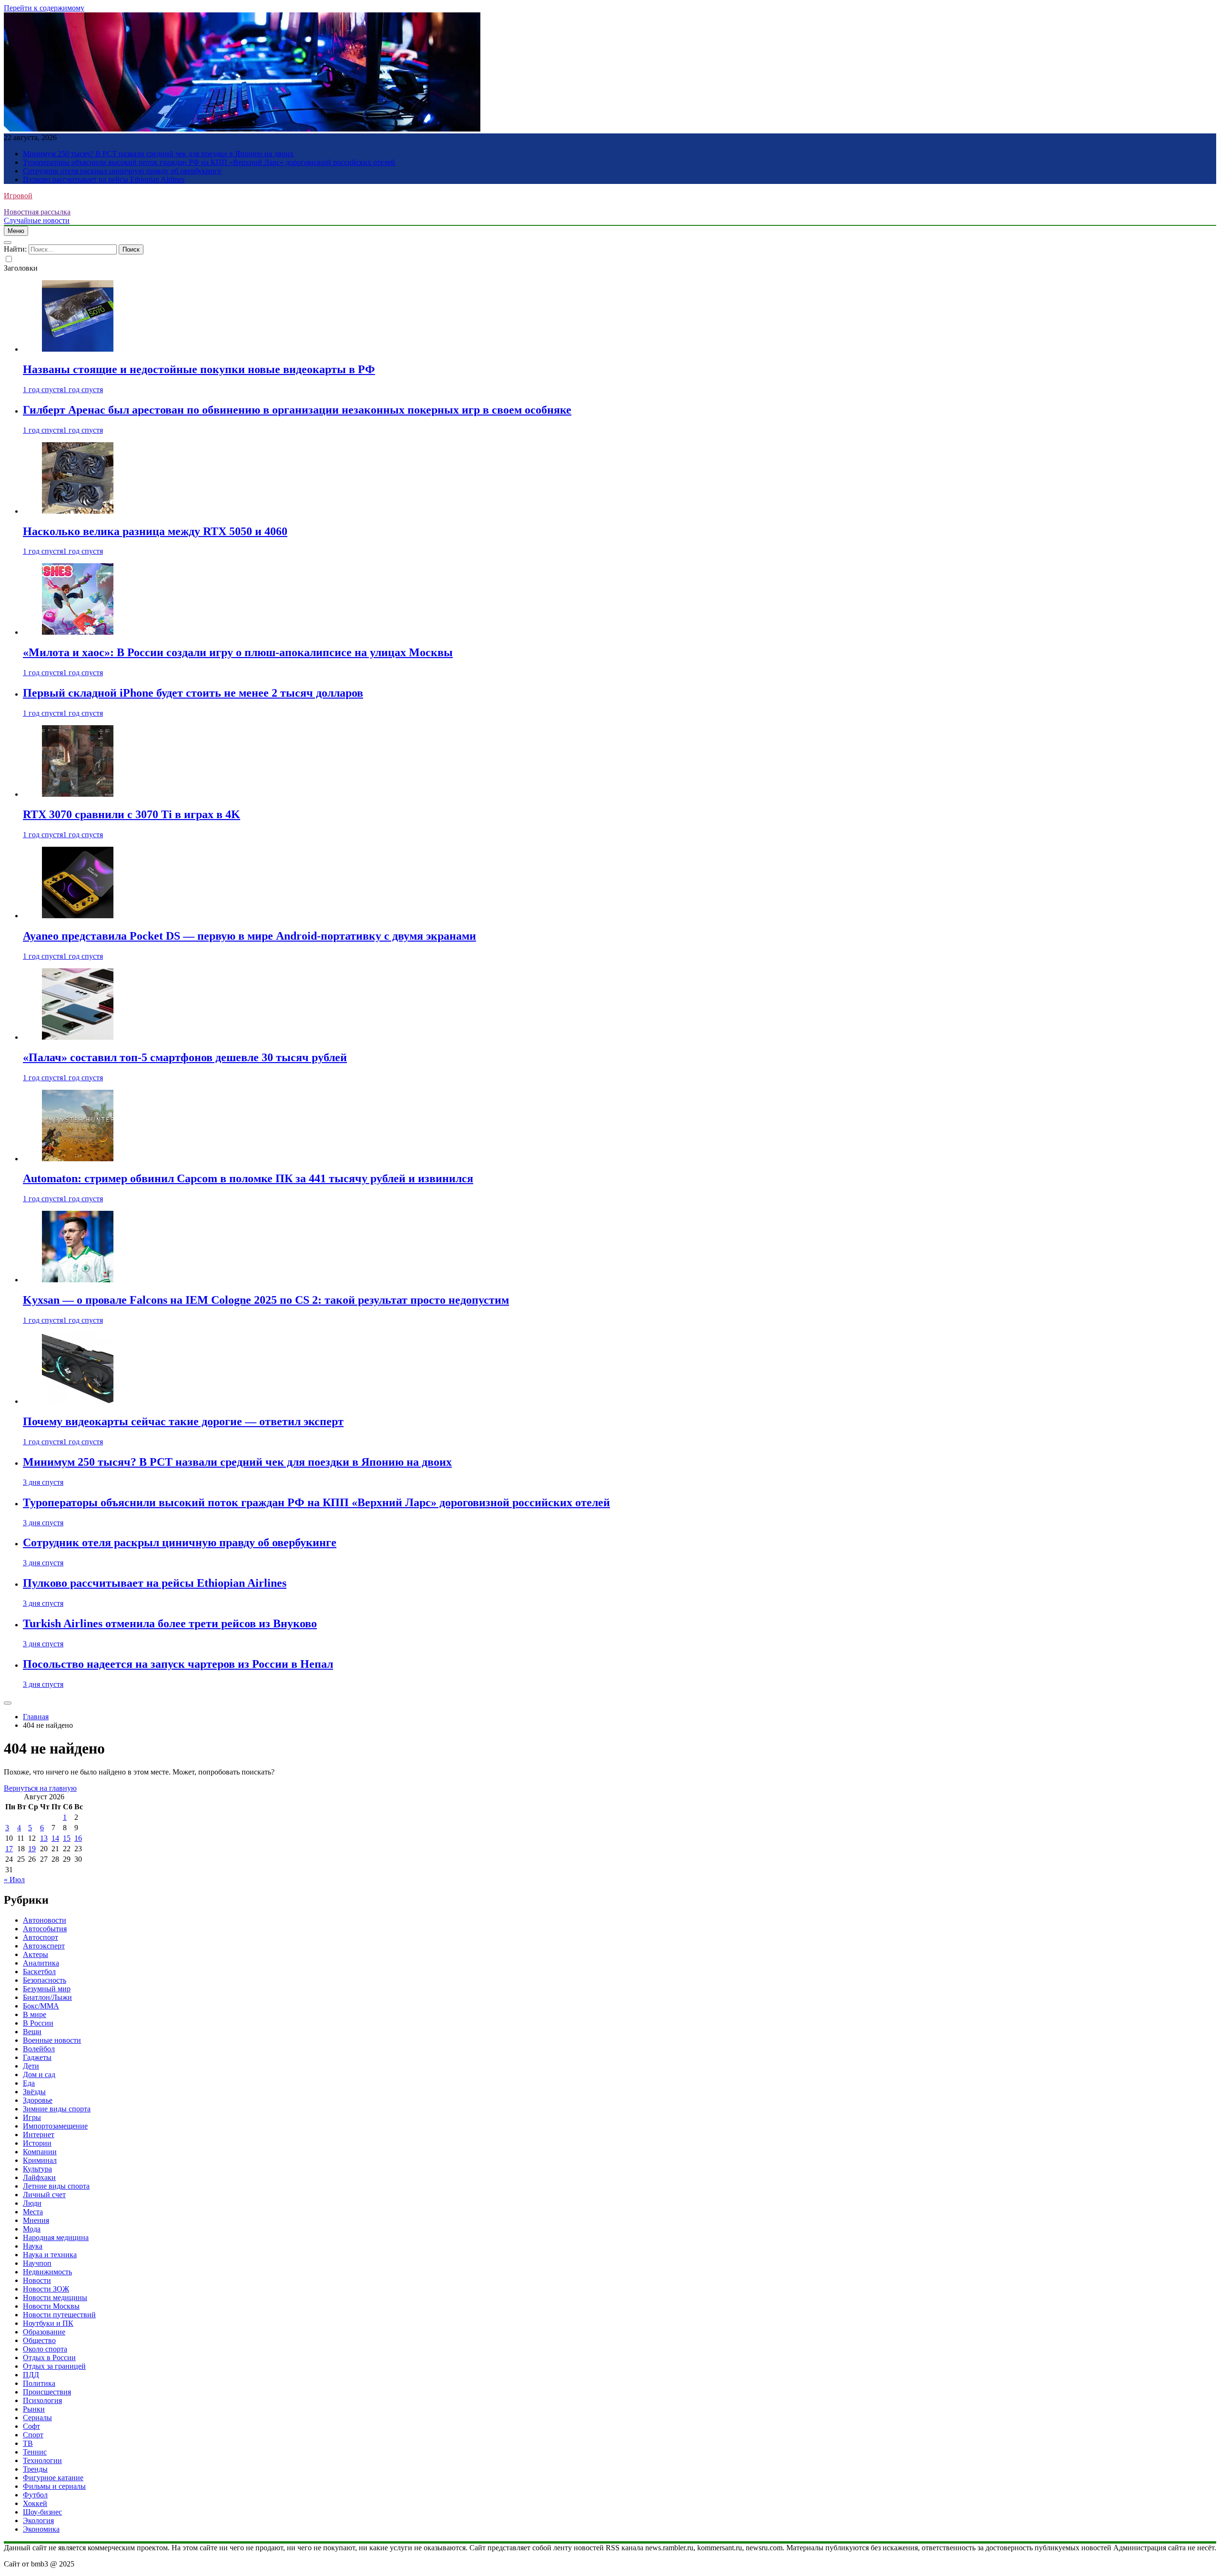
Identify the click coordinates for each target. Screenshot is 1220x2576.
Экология (38, 2520)
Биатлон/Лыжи (47, 1997)
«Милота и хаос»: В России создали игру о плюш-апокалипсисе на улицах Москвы (238, 652)
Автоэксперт (44, 1946)
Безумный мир (47, 1989)
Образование (44, 2332)
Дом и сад (39, 2074)
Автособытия (45, 1929)
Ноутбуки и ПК (48, 2323)
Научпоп (37, 2263)
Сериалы (37, 2418)
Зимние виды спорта (57, 2109)
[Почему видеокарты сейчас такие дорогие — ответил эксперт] (78, 1401)
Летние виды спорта (56, 2186)
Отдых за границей (54, 2366)
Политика (39, 2383)
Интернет (39, 2135)
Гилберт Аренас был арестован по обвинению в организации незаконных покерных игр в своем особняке (297, 410)
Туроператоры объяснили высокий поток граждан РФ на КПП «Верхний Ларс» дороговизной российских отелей (209, 162)
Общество (39, 2340)
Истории (37, 2143)
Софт (31, 2426)
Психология (42, 2400)
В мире (35, 2014)
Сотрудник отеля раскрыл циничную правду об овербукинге (122, 171)
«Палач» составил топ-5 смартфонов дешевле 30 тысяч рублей (185, 1057)
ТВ (28, 2443)
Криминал (40, 2160)
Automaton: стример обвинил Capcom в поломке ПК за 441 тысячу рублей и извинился (248, 1178)
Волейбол (39, 2049)
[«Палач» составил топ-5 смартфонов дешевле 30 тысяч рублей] (78, 1037)
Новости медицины (55, 2297)
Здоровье (38, 2100)
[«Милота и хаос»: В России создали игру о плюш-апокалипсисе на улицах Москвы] (78, 632)
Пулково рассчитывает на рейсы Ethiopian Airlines (104, 179)
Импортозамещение (55, 2126)
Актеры (36, 1954)
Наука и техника (50, 2255)
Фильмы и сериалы (54, 2486)
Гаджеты (37, 2057)
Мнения (36, 2220)
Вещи (32, 2032)
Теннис (35, 2452)
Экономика (41, 2529)
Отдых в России (49, 2358)
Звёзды (34, 2092)
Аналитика (41, 1963)
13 (44, 1838)
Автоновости (45, 1920)
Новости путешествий (59, 2315)
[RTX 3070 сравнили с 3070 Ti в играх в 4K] (78, 794)
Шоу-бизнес (42, 2512)
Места (33, 2212)
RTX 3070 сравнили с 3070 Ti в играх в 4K (132, 814)
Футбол (35, 2495)
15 (67, 1838)
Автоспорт (41, 1937)
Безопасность (45, 1980)
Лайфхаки (39, 2177)
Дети (31, 2066)
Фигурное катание (53, 2478)
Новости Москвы (51, 2306)
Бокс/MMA (41, 2006)
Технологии (42, 2460)
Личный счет (44, 2195)
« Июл (14, 1880)
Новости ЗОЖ (46, 2289)
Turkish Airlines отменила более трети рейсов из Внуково (170, 1623)
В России (38, 2023)
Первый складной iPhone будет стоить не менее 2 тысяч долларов (193, 693)
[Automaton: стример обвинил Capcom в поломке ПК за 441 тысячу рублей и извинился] (78, 1159)
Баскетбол (39, 1972)
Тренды (35, 2469)
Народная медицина (56, 2237)
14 (55, 1838)
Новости (37, 2280)
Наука (33, 2246)
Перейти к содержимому (44, 8)
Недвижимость (47, 2272)
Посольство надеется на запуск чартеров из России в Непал (178, 1664)
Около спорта (45, 2349)
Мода (32, 2229)
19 (32, 1849)
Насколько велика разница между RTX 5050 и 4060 (155, 531)
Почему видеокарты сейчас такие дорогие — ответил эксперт (183, 1421)
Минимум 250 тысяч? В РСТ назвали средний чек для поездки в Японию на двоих (158, 154)
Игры (32, 2117)
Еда (29, 2083)
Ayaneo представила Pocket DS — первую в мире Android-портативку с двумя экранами (249, 936)
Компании (40, 2152)
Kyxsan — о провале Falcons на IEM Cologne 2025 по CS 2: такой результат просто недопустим (266, 1300)
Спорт (33, 2435)
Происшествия (47, 2392)
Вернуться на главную (40, 1788)
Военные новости (52, 2040)
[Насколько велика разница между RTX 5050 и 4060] (78, 511)
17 (9, 1849)
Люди (32, 2203)
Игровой (18, 196)
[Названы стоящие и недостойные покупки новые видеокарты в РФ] (78, 349)
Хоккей (35, 2503)
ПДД (31, 2375)
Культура (37, 2169)
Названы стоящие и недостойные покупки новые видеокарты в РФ (199, 369)
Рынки (34, 2409)
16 (78, 1838)
